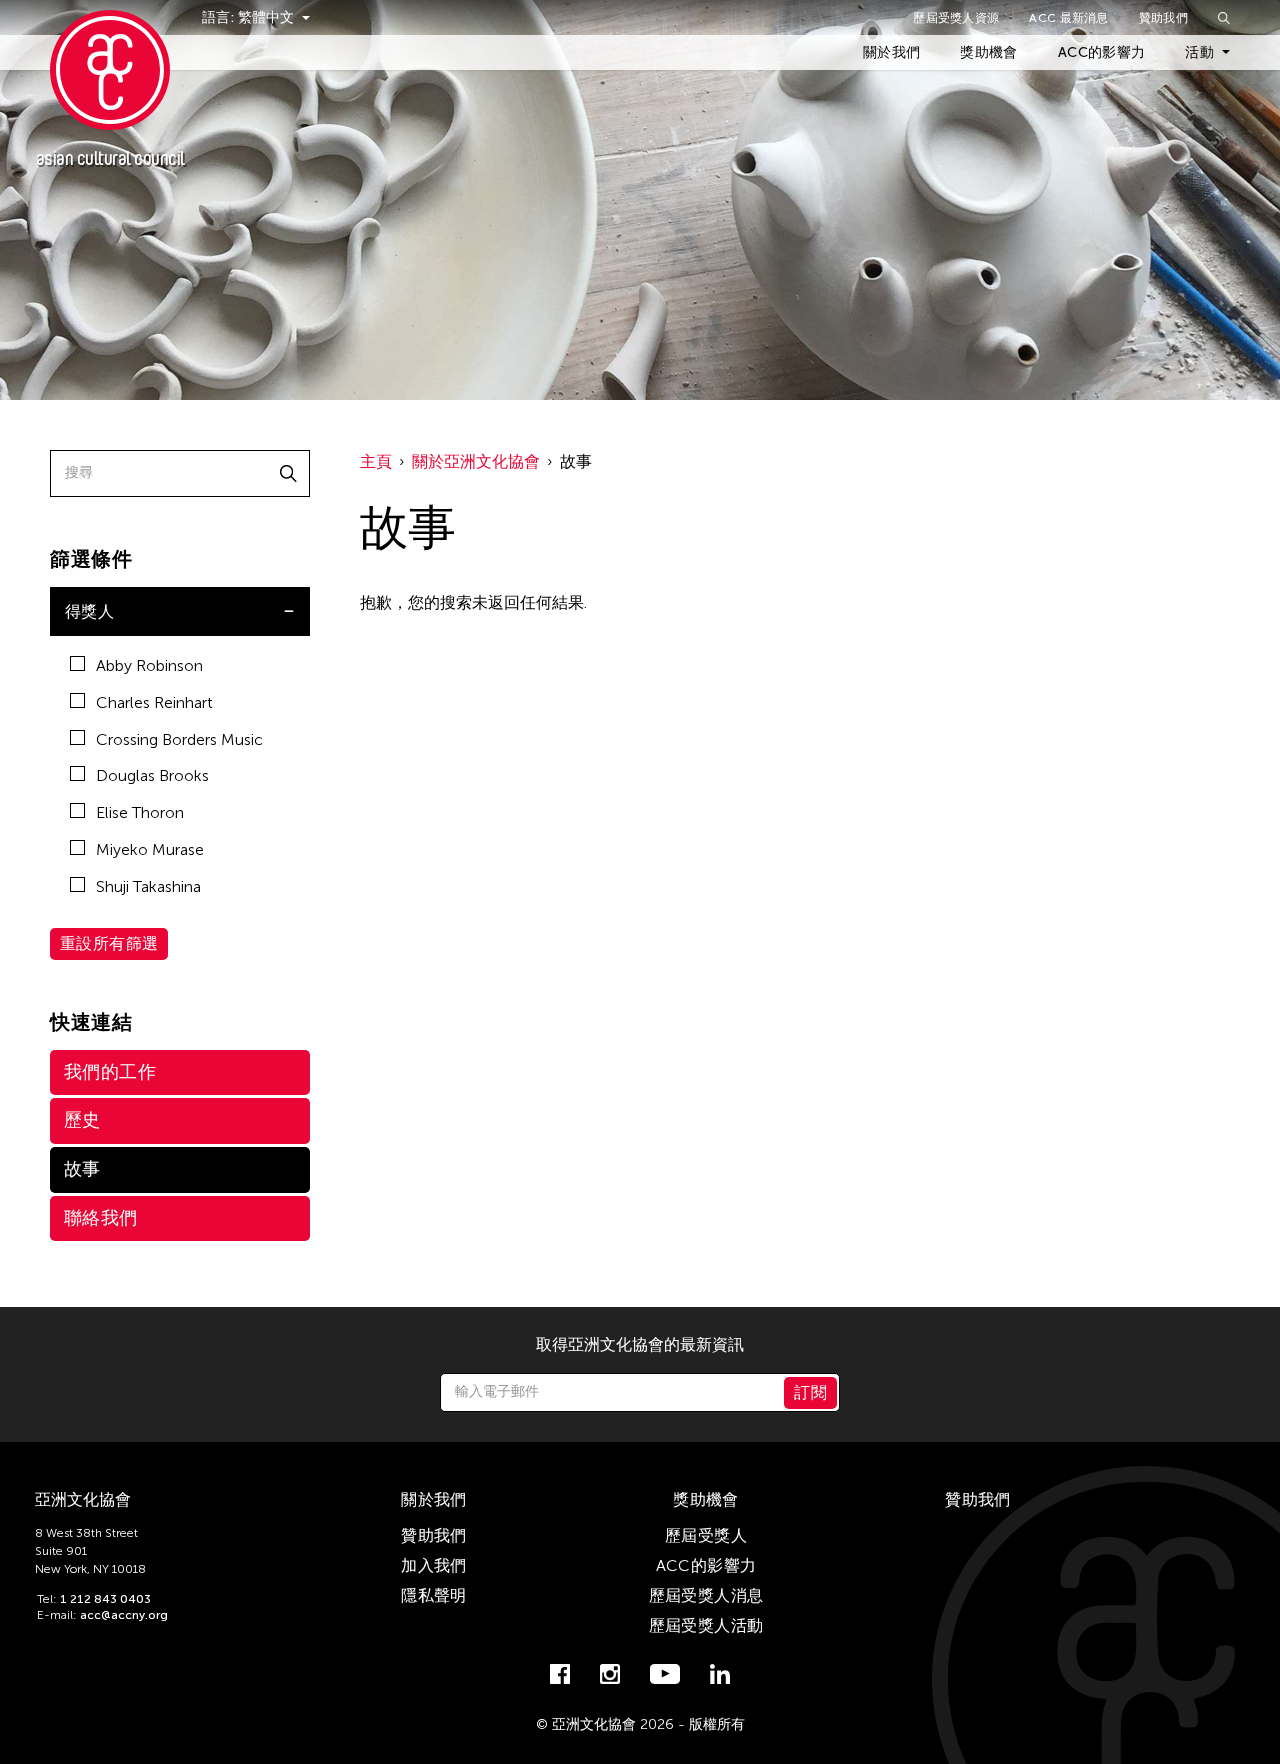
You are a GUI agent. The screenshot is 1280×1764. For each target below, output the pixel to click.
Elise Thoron (140, 812)
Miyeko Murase (150, 849)
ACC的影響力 (1101, 52)
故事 (82, 1169)
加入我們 (434, 1565)
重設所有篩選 (109, 943)
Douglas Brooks (152, 775)
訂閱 (810, 1392)
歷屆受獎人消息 (706, 1595)
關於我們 (891, 52)
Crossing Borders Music (179, 739)
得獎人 (89, 611)
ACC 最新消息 (1068, 18)
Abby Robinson (149, 665)
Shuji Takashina (148, 886)
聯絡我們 (101, 1218)
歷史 (82, 1120)
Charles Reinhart (154, 702)
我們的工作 (110, 1072)
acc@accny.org (124, 1615)
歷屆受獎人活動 (706, 1625)
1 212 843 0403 (105, 1599)
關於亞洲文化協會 (476, 461)
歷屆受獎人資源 (956, 18)
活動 (1199, 52)
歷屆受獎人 (706, 1535)
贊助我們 (1163, 18)
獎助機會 (988, 52)
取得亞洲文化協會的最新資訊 (640, 1345)
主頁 (376, 461)
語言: (220, 17)
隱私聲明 (434, 1595)
